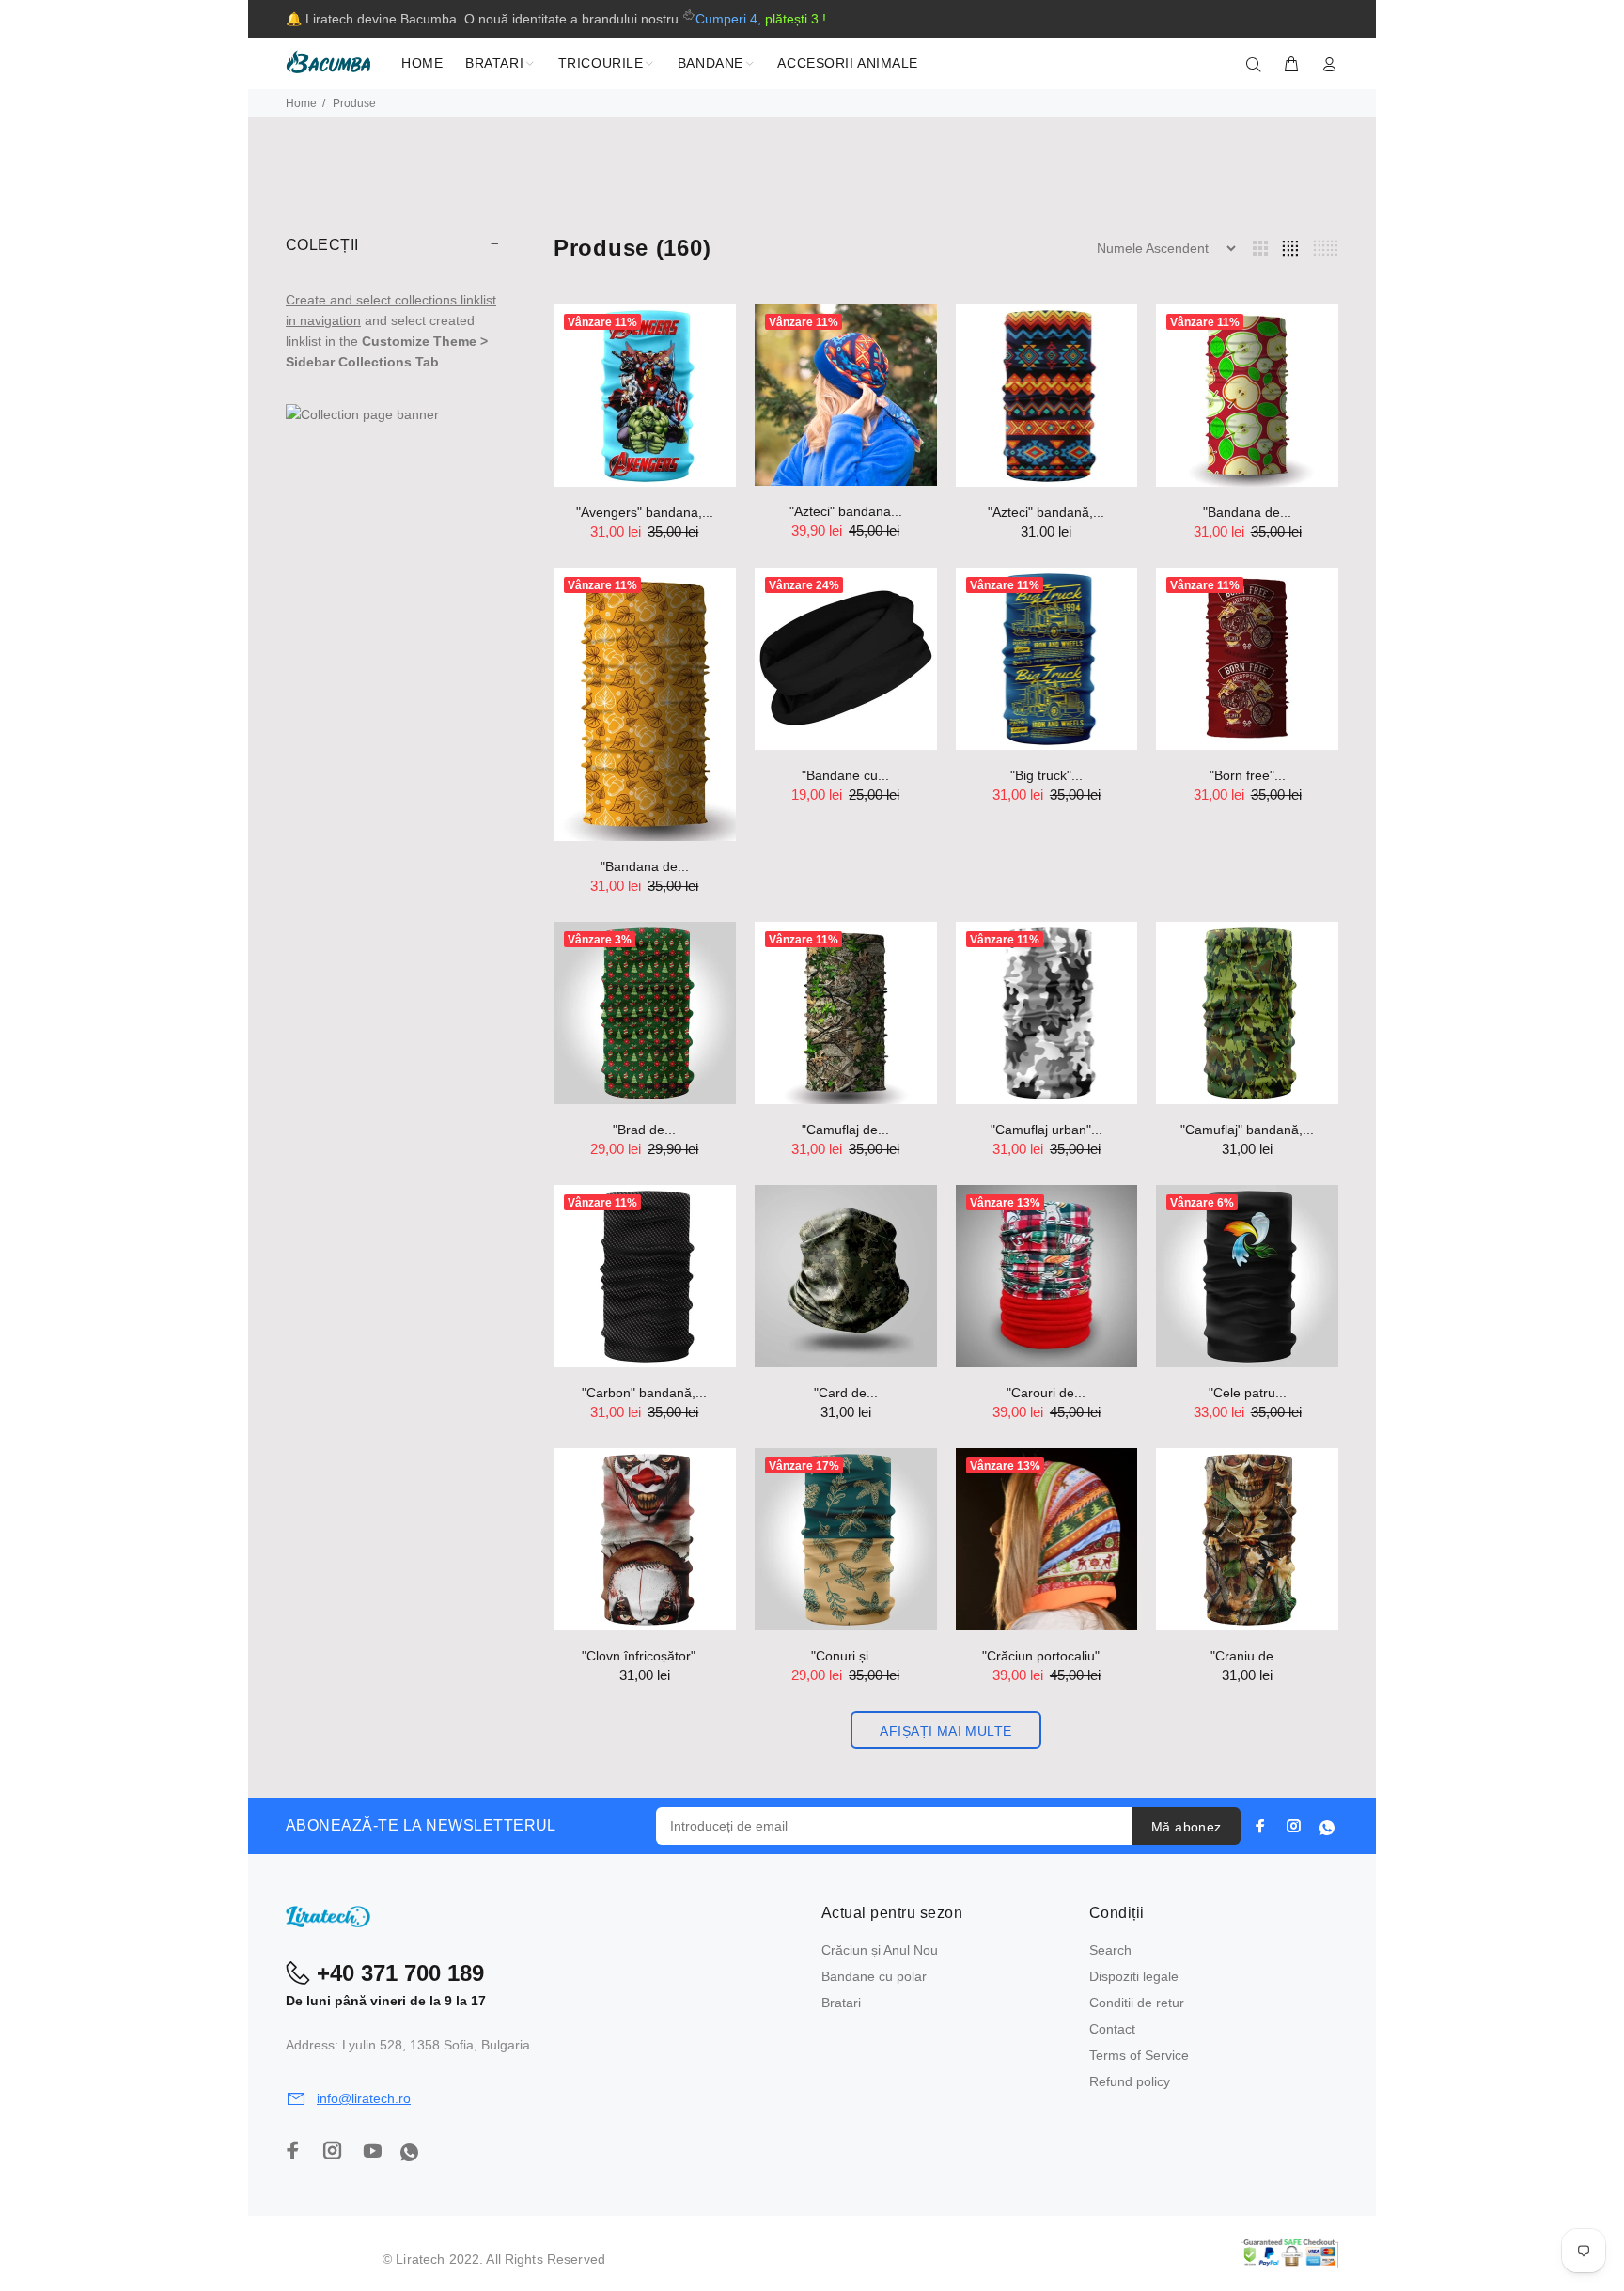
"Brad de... (644, 1130)
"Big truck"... (1046, 775)
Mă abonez (1187, 1827)
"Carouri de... (1046, 1393)
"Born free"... (1248, 775)
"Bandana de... (1247, 512)
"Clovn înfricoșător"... (644, 1656)
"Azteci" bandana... (846, 511)
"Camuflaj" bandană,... (1247, 1130)
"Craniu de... (1248, 1656)
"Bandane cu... (845, 775)
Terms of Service (1139, 2055)
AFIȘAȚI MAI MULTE (945, 1731)
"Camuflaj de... (845, 1130)
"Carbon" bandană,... (644, 1393)
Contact (1112, 2029)
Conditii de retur (1137, 2003)
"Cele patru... (1248, 1393)
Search (1110, 1950)
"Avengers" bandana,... (645, 512)
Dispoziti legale (1134, 1976)
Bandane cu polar (874, 1976)
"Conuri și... (845, 1656)
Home (301, 103)
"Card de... (846, 1393)
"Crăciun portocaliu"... (1046, 1656)
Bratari (841, 2003)
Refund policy (1130, 2081)
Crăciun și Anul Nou (880, 1950)
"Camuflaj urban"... (1046, 1130)
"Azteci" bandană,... (1046, 512)
